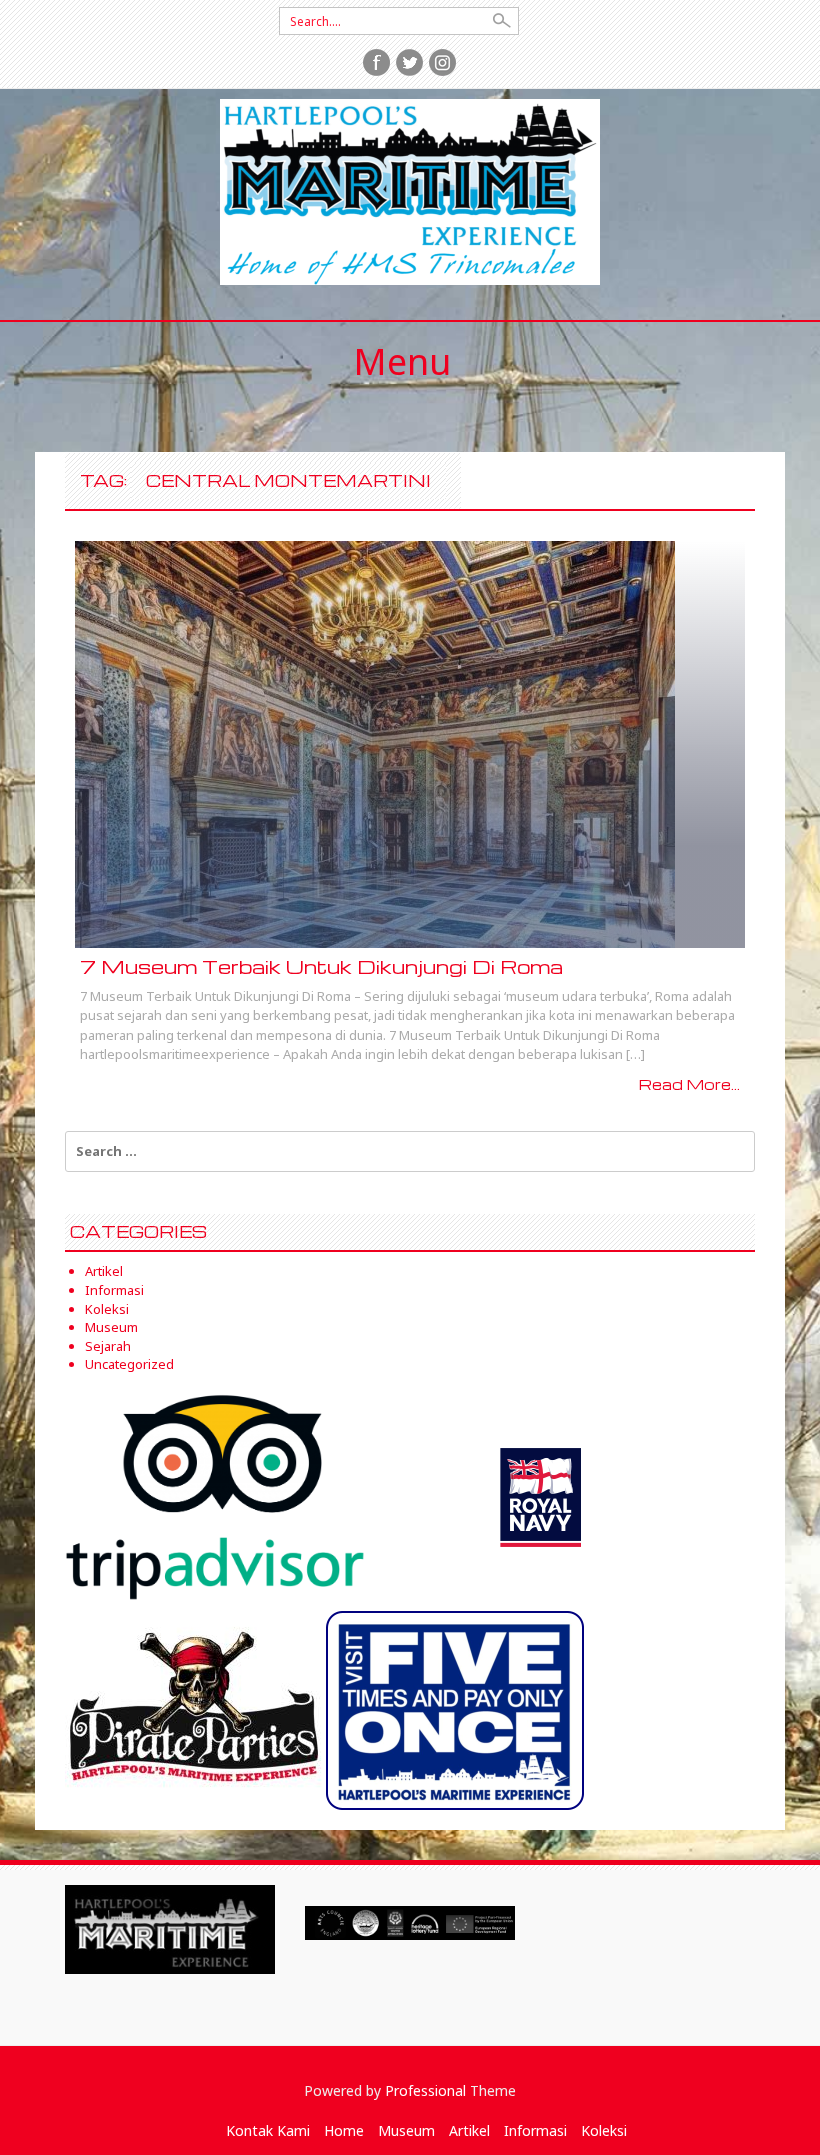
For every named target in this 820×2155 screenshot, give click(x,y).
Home (344, 2130)
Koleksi (107, 1309)
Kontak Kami (268, 2130)
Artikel (104, 1271)
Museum (111, 1327)
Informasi (114, 1290)
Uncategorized (129, 1364)
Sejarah (108, 1346)
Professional (425, 2090)
